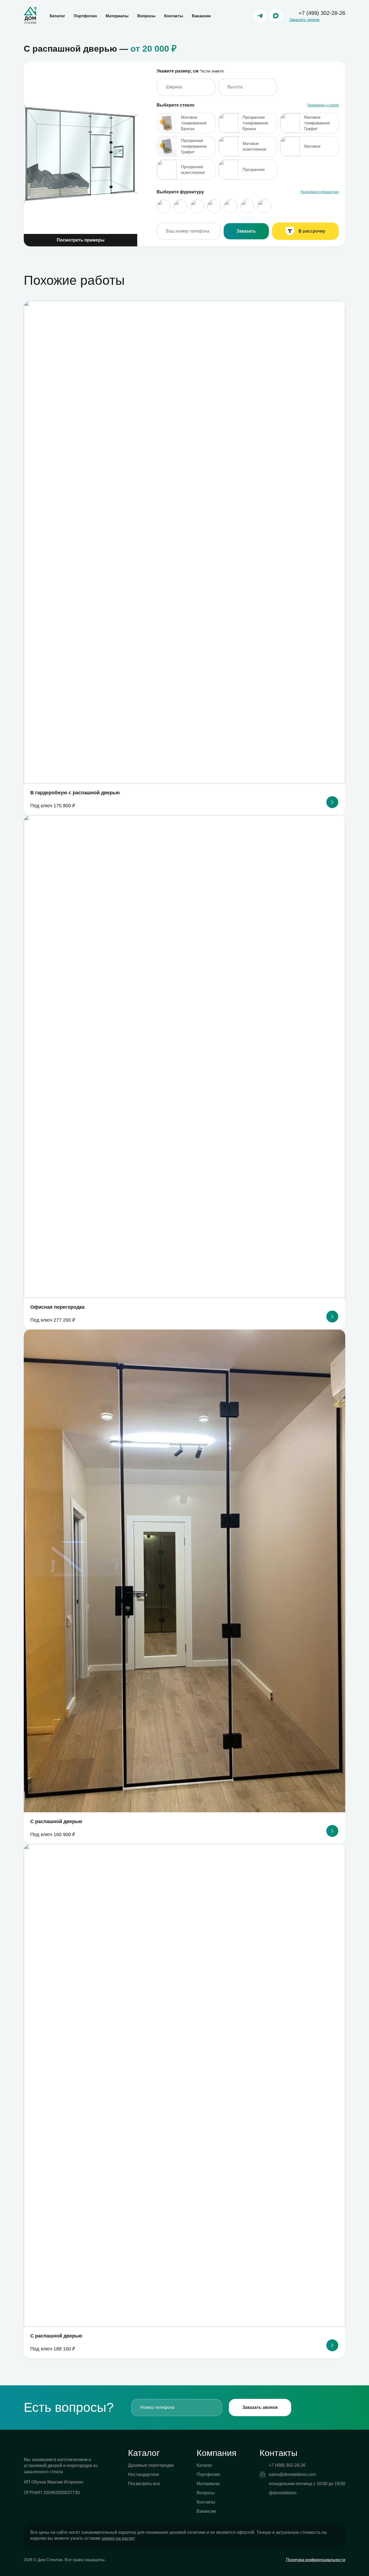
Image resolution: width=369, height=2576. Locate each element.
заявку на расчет (118, 2538)
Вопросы (146, 16)
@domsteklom (283, 2493)
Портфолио (85, 16)
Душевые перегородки (151, 2465)
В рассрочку (312, 231)
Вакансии (201, 16)
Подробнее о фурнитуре (320, 192)
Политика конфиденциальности (316, 2560)
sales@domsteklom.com (292, 2474)
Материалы (117, 16)
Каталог (57, 16)
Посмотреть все (144, 2484)
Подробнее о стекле (323, 105)
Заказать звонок (304, 20)
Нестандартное (144, 2474)
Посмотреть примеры (81, 240)
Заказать (246, 231)
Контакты (174, 16)
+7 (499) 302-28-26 (322, 13)
